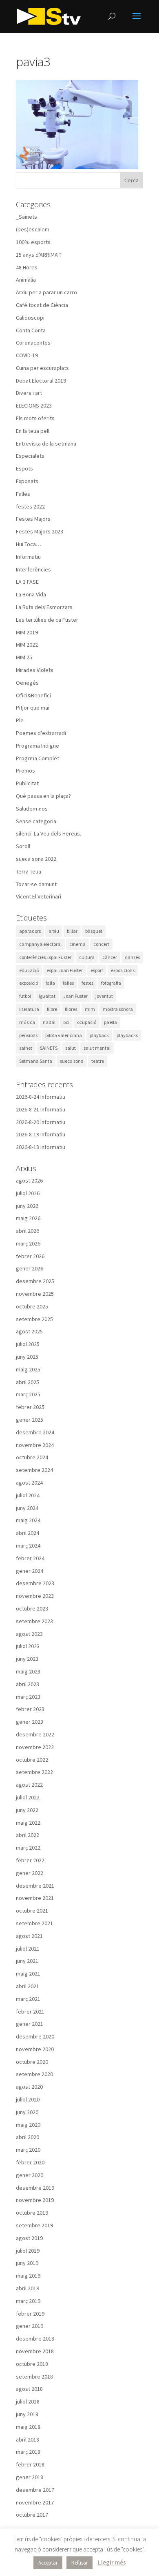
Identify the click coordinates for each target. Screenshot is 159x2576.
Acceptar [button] (48, 2563)
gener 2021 (30, 2024)
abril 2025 (28, 1382)
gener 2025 (30, 1420)
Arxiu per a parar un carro (46, 292)
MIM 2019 (27, 632)
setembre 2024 (34, 1470)
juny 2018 (27, 2414)
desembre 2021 (35, 1886)
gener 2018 (30, 2477)
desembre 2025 (35, 1281)
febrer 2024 (30, 1558)
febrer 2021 (30, 2012)
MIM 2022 (27, 645)
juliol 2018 (28, 2401)
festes (87, 983)
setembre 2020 (34, 2074)
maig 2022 (28, 1823)
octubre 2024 (32, 1457)
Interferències (33, 569)
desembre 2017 (35, 2490)
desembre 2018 (35, 2339)
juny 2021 (27, 1961)
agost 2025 (29, 1331)
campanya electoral (40, 944)
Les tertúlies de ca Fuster (47, 620)
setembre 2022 (34, 1772)
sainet (26, 1048)
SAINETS (49, 1048)
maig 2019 (28, 2276)
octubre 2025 (32, 1306)
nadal (49, 1022)
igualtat (47, 996)
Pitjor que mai (33, 708)
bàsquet (94, 931)
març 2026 (28, 1243)
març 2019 (28, 2301)
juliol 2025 (28, 1344)
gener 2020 (30, 2175)
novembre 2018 (35, 2351)
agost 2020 (29, 2087)
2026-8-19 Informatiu (41, 1134)
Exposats (27, 481)
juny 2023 (27, 1659)
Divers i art (29, 393)
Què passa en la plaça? (43, 796)
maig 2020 (28, 2125)
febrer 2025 (30, 1407)
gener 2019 (30, 2326)
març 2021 (28, 1999)
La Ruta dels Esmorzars (44, 607)
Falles (23, 494)
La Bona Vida (31, 594)
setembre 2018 (34, 2377)
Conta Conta (31, 330)
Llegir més (112, 2562)
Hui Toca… (29, 544)
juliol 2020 (28, 2099)
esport (97, 970)
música (27, 1022)
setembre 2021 (34, 1923)
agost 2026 (29, 1180)
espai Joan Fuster (65, 970)
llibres (71, 1009)
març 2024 (28, 1546)
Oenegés (27, 683)
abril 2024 (28, 1533)
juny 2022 (27, 1810)
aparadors (30, 931)
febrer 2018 (30, 2464)
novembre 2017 (35, 2502)
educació (29, 970)
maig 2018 (28, 2427)
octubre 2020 (32, 2062)
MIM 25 (24, 657)
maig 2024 (28, 1520)
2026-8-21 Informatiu (41, 1109)
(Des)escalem (33, 229)
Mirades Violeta (35, 670)
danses (132, 957)
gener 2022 (30, 1873)
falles (68, 983)
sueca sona (72, 1061)
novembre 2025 (35, 1294)
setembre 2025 (34, 1319)
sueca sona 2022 (36, 859)
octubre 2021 (32, 1911)
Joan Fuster (75, 996)
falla (50, 983)
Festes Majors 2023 (40, 531)
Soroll (23, 846)
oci (66, 1022)
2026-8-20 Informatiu (41, 1122)
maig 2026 (28, 1218)
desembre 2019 (35, 2188)
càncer (110, 957)
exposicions (123, 970)
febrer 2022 (30, 1860)
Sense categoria (36, 821)
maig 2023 (28, 1671)
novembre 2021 (35, 1898)
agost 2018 (29, 2389)
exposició (29, 983)
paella (110, 1022)
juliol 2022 (28, 1797)
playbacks (127, 1035)
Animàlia (26, 280)
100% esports (33, 242)
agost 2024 (29, 1483)
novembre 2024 (35, 1445)
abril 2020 (28, 2137)
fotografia (111, 983)
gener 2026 (30, 1268)
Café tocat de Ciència (42, 305)
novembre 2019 (35, 2200)
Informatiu (28, 557)
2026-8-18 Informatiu (41, 1147)
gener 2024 (30, 1571)
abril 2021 (28, 1986)
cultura (87, 957)
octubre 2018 (32, 2364)
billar (72, 931)
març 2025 (28, 1394)
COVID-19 (27, 355)
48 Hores (27, 267)
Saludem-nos (32, 809)
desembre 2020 (35, 2036)
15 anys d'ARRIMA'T (39, 255)
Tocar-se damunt (36, 884)
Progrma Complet (38, 758)
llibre (52, 1009)
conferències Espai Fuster (45, 957)
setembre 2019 (34, 2225)
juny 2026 (27, 1206)
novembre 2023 (35, 1596)
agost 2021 (29, 1936)
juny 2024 (27, 1508)
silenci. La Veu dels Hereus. (49, 833)
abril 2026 (28, 1231)
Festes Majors (33, 519)
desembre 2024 (35, 1432)
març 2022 (28, 1848)
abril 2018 (28, 2439)
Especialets (30, 456)
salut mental (97, 1048)
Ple (20, 720)
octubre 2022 (32, 1760)
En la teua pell (33, 431)
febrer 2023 (30, 1709)
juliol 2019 (28, 2251)
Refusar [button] (79, 2563)
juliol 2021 (28, 1949)
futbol (25, 996)
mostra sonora (118, 1009)
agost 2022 (29, 1785)
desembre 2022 (35, 1734)
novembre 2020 (35, 2049)
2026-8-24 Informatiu (41, 1097)
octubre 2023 (32, 1608)
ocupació (87, 1022)
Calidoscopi (30, 318)
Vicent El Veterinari (39, 896)
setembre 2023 (34, 1621)
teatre (98, 1061)
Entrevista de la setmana (46, 444)
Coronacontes (33, 343)
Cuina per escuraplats (42, 368)
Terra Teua (29, 871)
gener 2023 (30, 1722)
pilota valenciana (64, 1035)
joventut (104, 996)
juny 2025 (27, 1357)
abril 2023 (28, 1684)
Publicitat (27, 783)
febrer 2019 (30, 2314)
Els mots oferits (35, 418)
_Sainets (26, 217)
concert (101, 944)
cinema (77, 944)
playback (99, 1035)
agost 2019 (29, 2238)
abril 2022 (28, 1835)
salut (71, 1048)
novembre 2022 (35, 1747)
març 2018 (28, 2452)
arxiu (54, 931)
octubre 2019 (32, 2213)
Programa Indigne (38, 746)
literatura (29, 1009)
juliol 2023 (28, 1646)
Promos (25, 771)
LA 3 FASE (27, 582)
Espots (24, 468)
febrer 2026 (30, 1256)
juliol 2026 (28, 1193)
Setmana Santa (36, 1061)
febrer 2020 (30, 2162)
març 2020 (28, 2150)
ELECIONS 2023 (34, 405)
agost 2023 (29, 1634)
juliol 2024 (28, 1495)
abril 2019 (28, 2288)
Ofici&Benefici (33, 695)
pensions (28, 1035)
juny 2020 (27, 2112)
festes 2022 (30, 506)
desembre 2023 (35, 1583)
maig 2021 (28, 1973)
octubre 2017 (32, 2515)
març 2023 (28, 1697)
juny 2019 (27, 2263)
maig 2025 (28, 1369)
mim (90, 1009)
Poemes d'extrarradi (41, 733)
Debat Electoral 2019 (41, 381)
